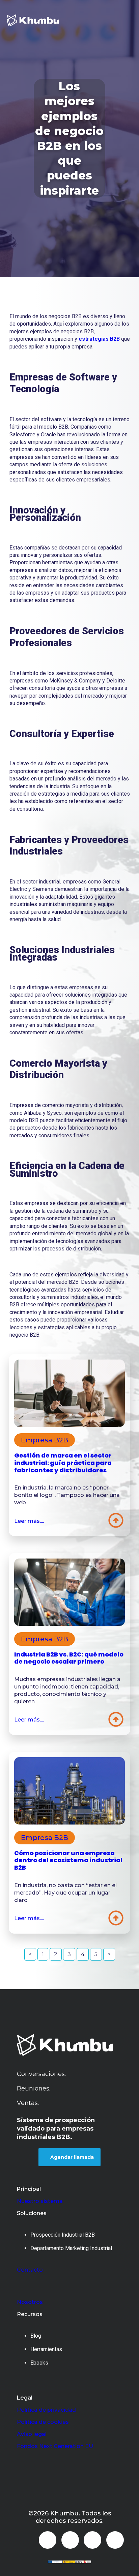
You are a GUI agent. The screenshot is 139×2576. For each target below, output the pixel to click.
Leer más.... (29, 1521)
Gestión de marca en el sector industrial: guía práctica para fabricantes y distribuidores (63, 1463)
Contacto (30, 2270)
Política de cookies (43, 2422)
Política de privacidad (46, 2410)
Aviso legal (32, 2434)
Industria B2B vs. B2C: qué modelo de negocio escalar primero (69, 1658)
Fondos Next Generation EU (55, 2446)
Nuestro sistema (40, 2201)
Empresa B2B (45, 1440)
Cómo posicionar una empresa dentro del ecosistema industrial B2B (68, 1860)
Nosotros (30, 2302)
